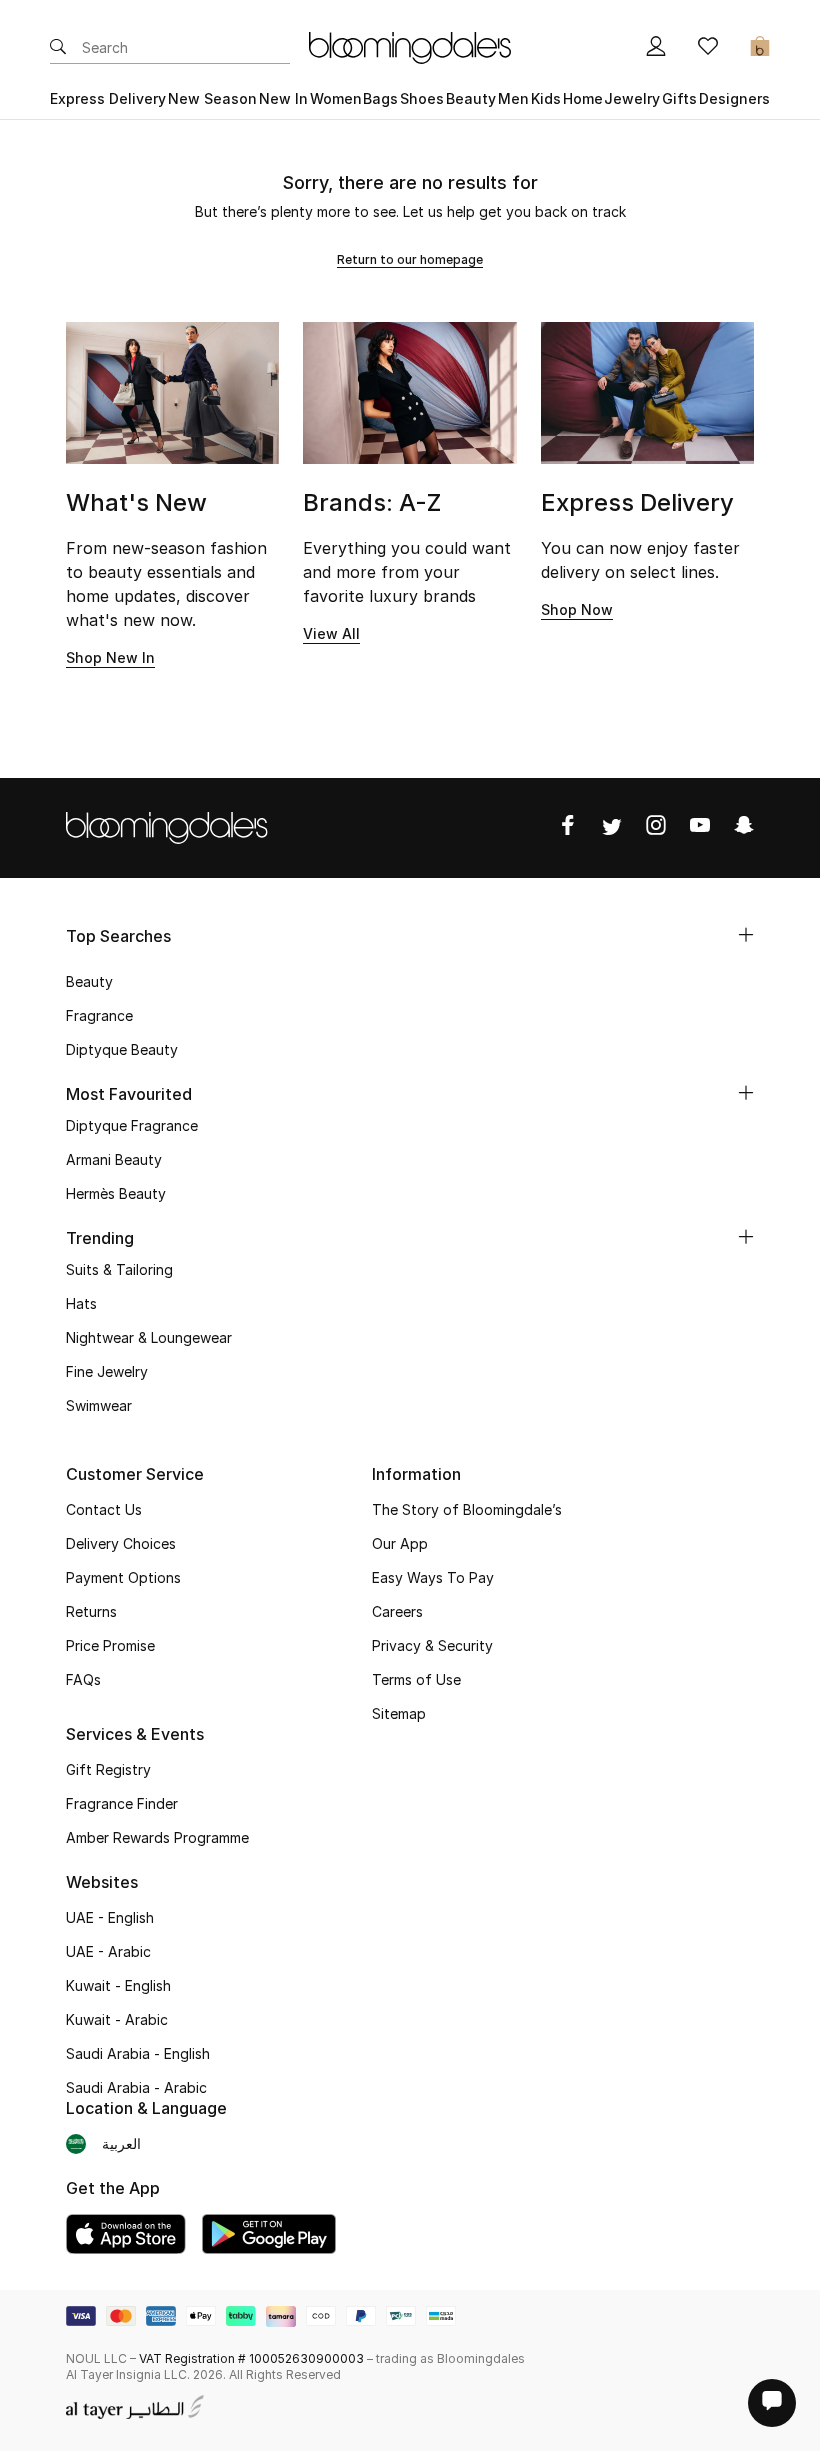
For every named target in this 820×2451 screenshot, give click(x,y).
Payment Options (123, 1577)
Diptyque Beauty (122, 1049)
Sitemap (399, 1713)
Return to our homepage (410, 259)
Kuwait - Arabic (117, 2019)
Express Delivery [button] (108, 98)
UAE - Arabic (108, 1951)
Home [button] (583, 98)
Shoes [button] (422, 98)
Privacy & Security (432, 1645)
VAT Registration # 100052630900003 (251, 2358)
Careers (397, 1611)
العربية (121, 2143)
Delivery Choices (121, 1543)
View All (331, 633)
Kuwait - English (118, 1985)
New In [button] (283, 98)
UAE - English (110, 1917)
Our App (400, 1543)
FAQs (83, 1679)
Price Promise (110, 1645)
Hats (81, 1303)
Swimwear (99, 1405)
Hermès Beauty (116, 1193)
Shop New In (110, 657)
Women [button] (336, 98)
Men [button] (513, 98)
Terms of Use (416, 1679)
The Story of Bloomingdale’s (467, 1509)
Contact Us (104, 1509)
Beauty (89, 981)
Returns (91, 1611)
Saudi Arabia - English (138, 2053)
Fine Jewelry (107, 1371)
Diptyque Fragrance (132, 1125)
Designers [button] (734, 98)
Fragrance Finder (122, 1803)
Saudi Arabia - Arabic (136, 2087)
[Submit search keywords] (58, 48)
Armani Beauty (114, 1159)
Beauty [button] (471, 98)
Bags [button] (380, 98)
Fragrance (99, 1015)
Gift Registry (108, 1769)
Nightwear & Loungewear (149, 1337)
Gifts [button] (679, 98)
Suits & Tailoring (119, 1269)
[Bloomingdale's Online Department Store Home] (410, 46)
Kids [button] (546, 98)
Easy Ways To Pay (433, 1577)
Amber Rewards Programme (157, 1837)
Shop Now (577, 609)
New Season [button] (212, 98)
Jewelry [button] (632, 98)
